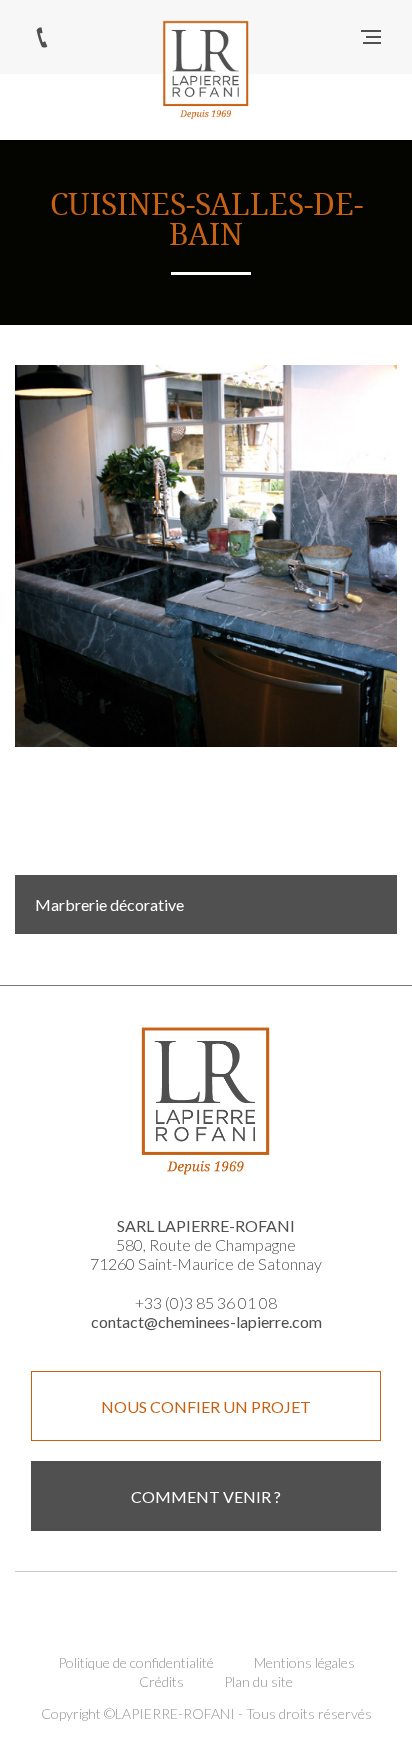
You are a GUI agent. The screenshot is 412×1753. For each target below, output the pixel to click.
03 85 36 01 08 (42, 37)
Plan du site (258, 1681)
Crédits (161, 1681)
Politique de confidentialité (136, 1662)
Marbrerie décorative (109, 904)
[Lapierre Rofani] (206, 70)
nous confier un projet (206, 1406)
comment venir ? (206, 1496)
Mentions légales (304, 1662)
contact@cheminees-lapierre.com (206, 1321)
